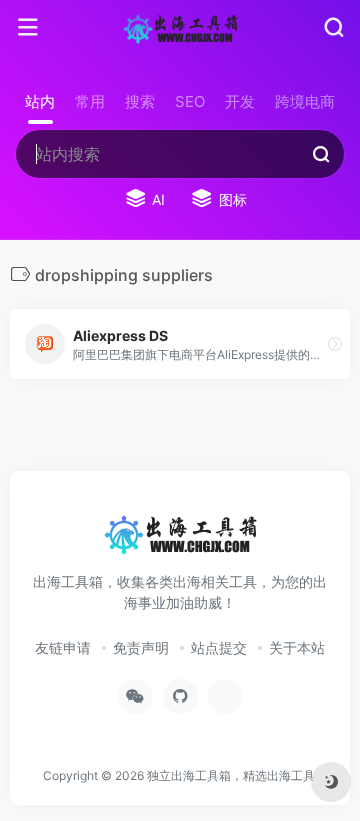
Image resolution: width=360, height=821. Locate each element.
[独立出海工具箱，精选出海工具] (180, 28)
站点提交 (219, 647)
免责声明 (141, 647)
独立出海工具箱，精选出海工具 (231, 775)
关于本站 (297, 647)
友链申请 (63, 647)
